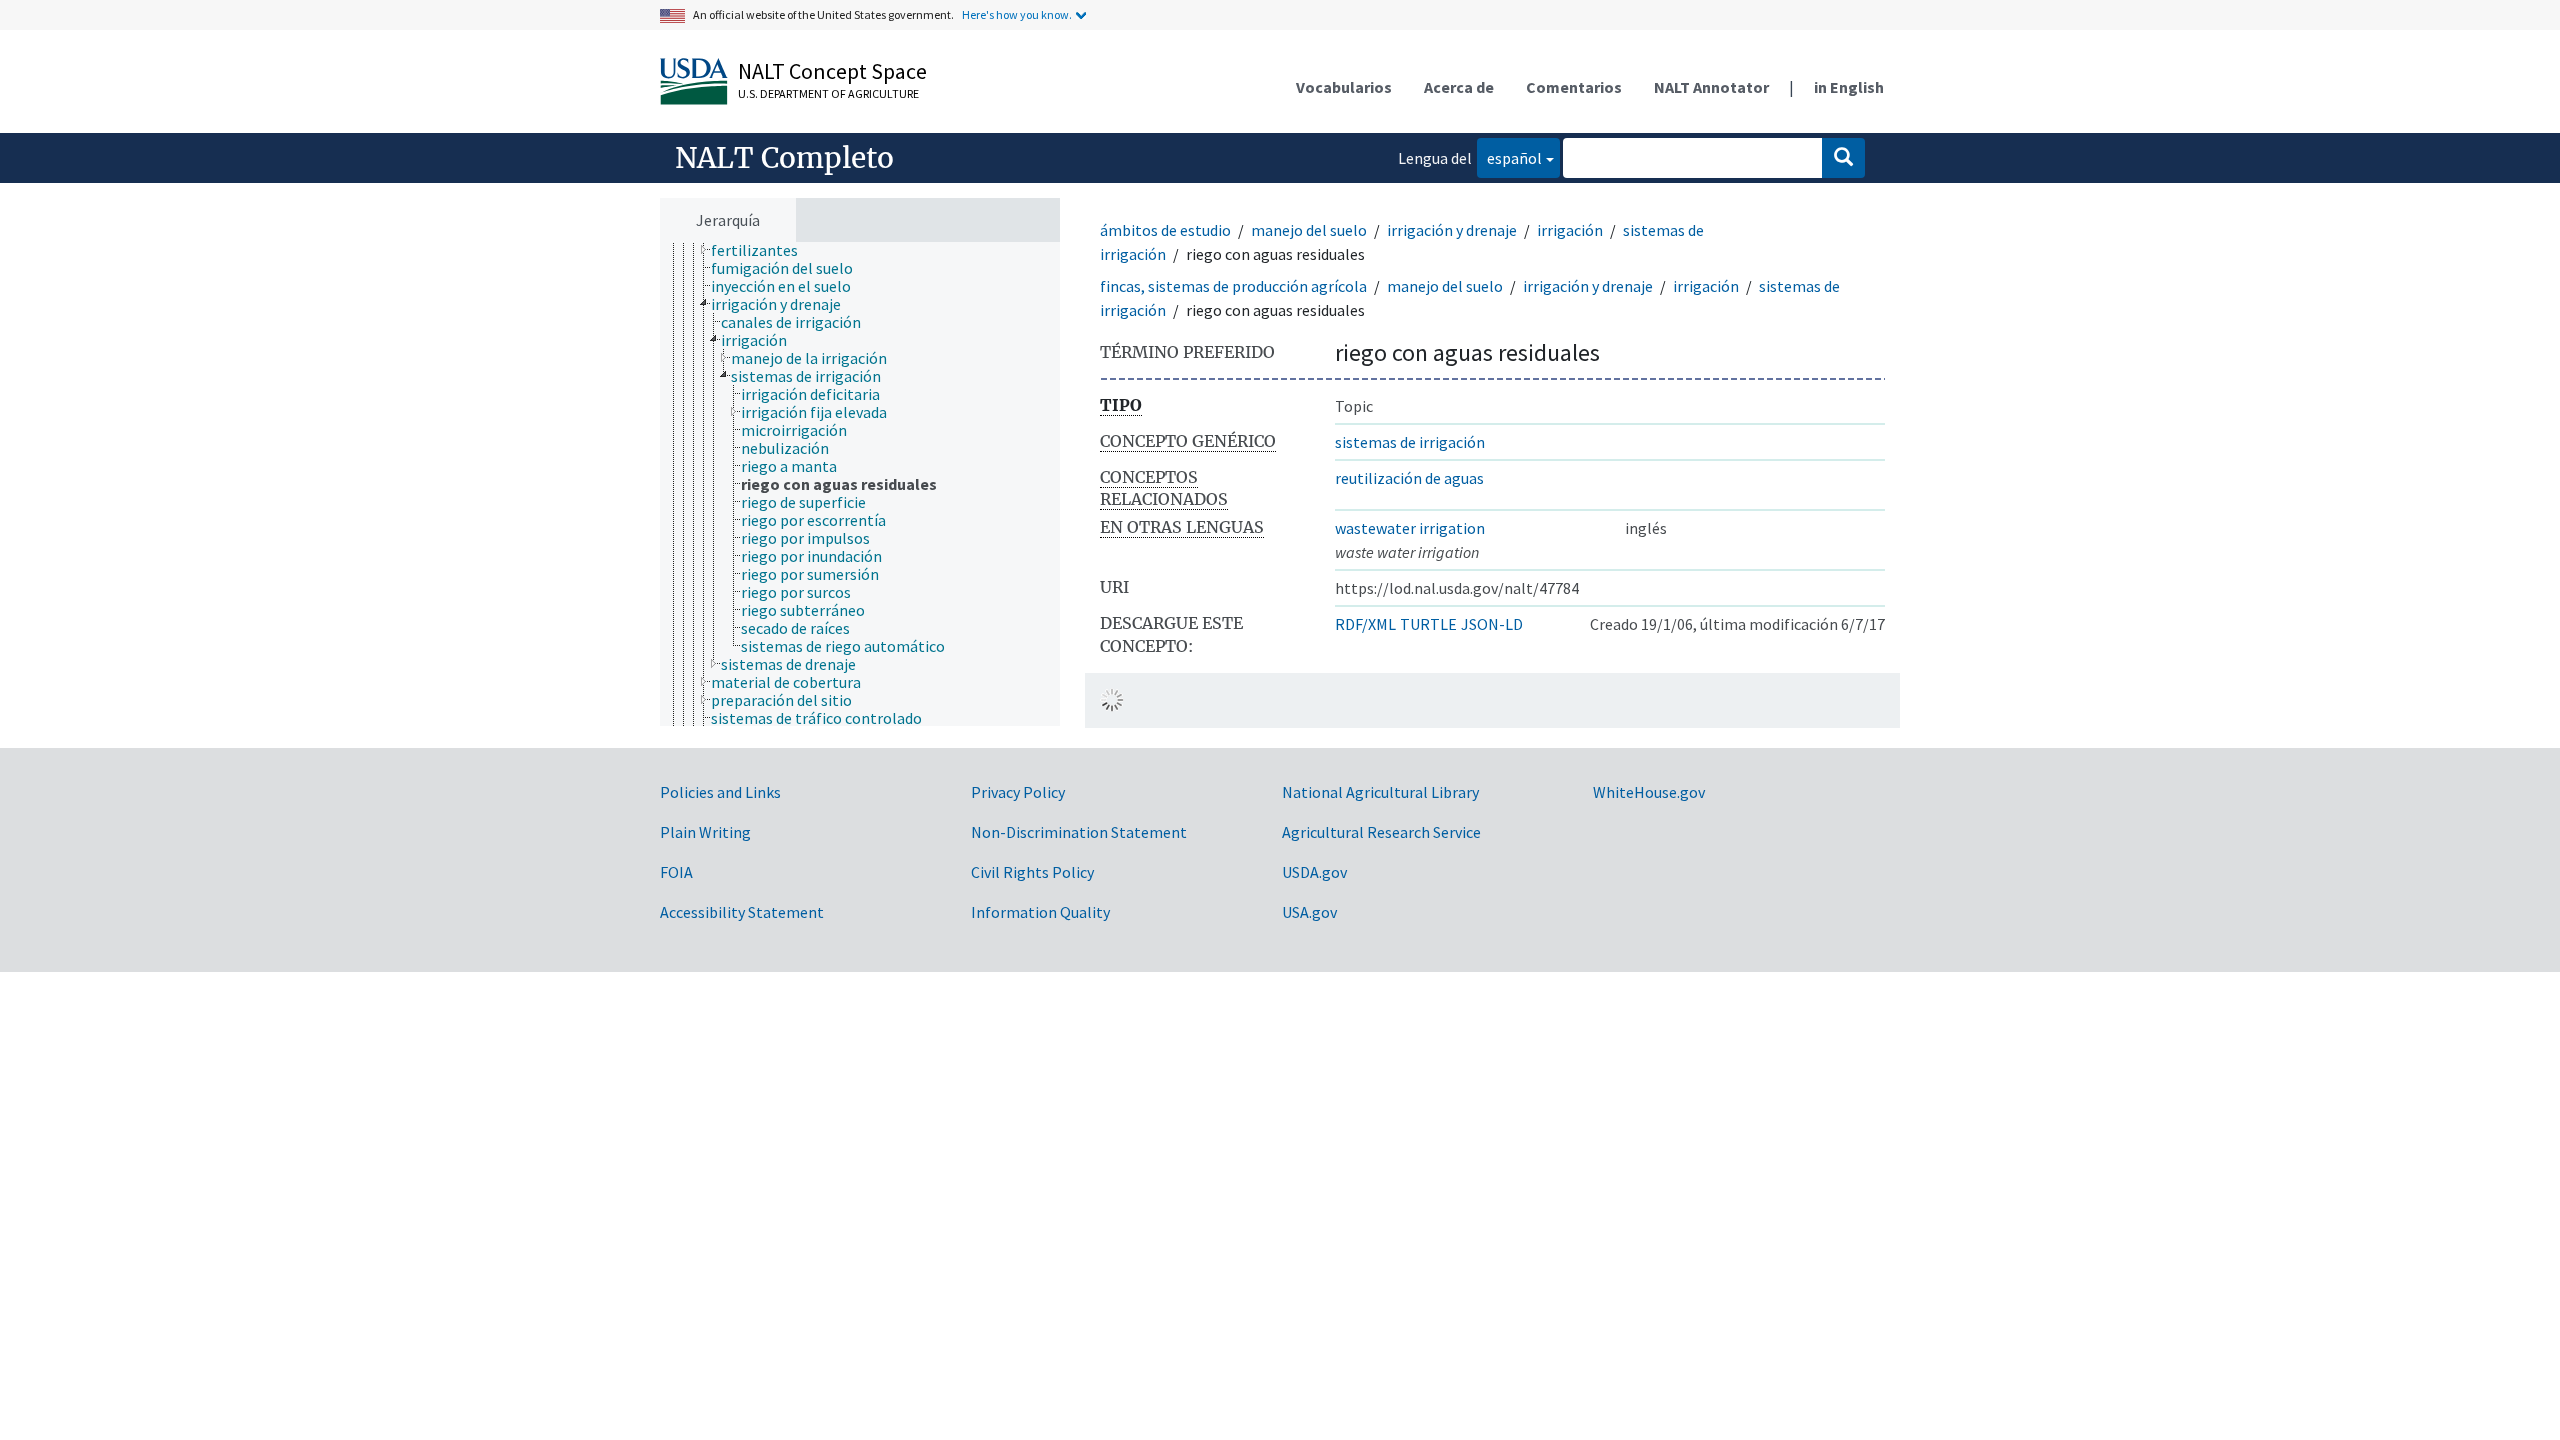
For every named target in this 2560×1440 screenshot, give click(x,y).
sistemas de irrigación (1410, 442)
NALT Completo (784, 158)
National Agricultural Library (1380, 792)
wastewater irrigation (1410, 528)
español (1509, 157)
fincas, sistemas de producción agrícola (1233, 286)
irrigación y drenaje (1452, 230)
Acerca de (1459, 87)
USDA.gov (1314, 872)
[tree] (860, 484)
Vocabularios (1344, 87)
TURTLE (1428, 624)
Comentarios (1574, 87)
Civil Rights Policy (1032, 872)
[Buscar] (1843, 158)
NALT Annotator (1711, 87)
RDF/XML (1365, 624)
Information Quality (1040, 912)
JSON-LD (1492, 624)
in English (1849, 87)
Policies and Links (720, 792)
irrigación (1570, 230)
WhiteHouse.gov (1649, 792)
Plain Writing (705, 832)
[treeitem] (763, 250)
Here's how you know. (1017, 14)
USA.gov (1309, 912)
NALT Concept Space (832, 71)
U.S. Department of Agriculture (828, 93)
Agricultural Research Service (1381, 832)
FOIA (676, 872)
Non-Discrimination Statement (1079, 832)
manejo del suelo (1309, 230)
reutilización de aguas (1409, 478)
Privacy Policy (1018, 792)
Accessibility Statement (742, 912)
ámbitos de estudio (1165, 230)
